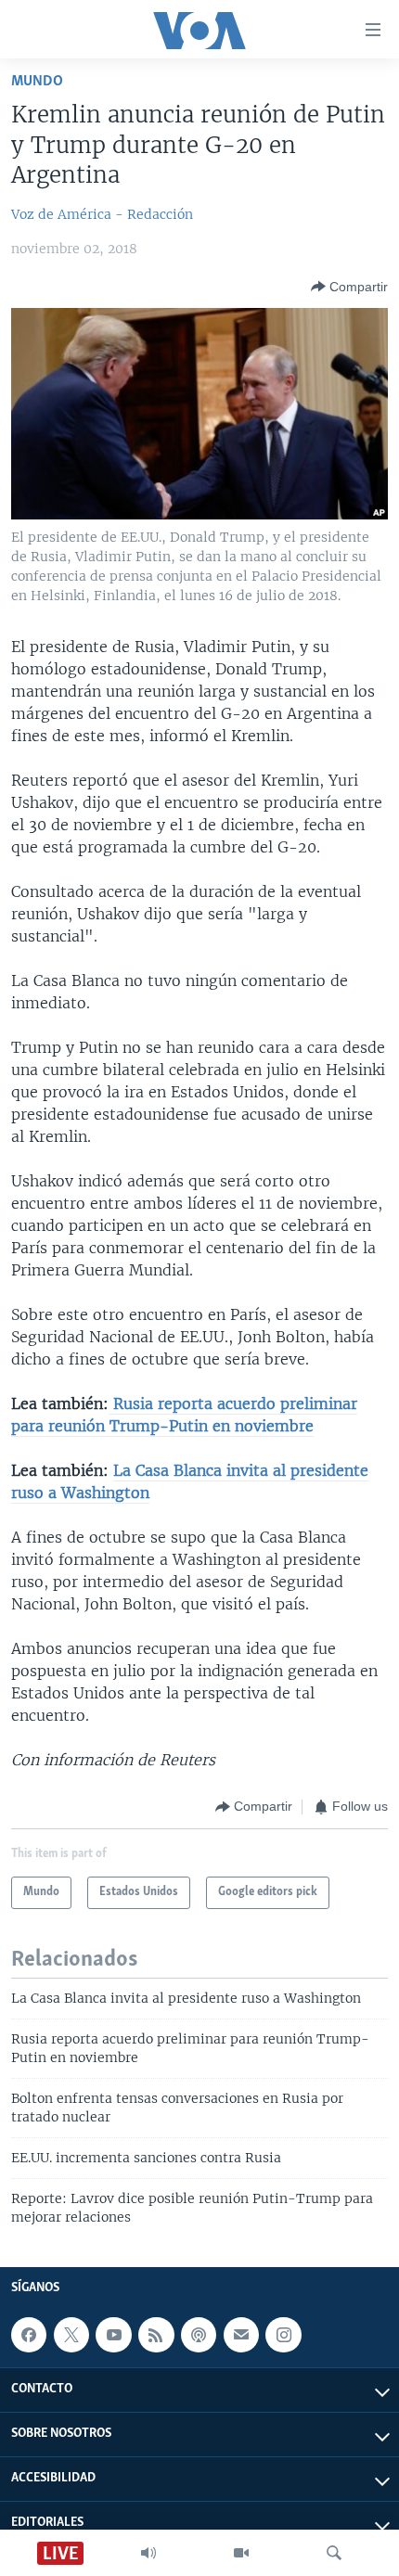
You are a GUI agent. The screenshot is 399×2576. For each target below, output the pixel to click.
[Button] (349, 287)
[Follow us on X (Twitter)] (71, 2335)
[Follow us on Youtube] (113, 2335)
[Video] (241, 2553)
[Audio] (148, 2553)
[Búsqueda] (334, 2553)
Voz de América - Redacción (102, 214)
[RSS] (156, 2335)
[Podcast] (199, 2335)
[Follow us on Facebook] (29, 2335)
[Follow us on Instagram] (283, 2335)
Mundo (37, 81)
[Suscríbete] (241, 2335)
